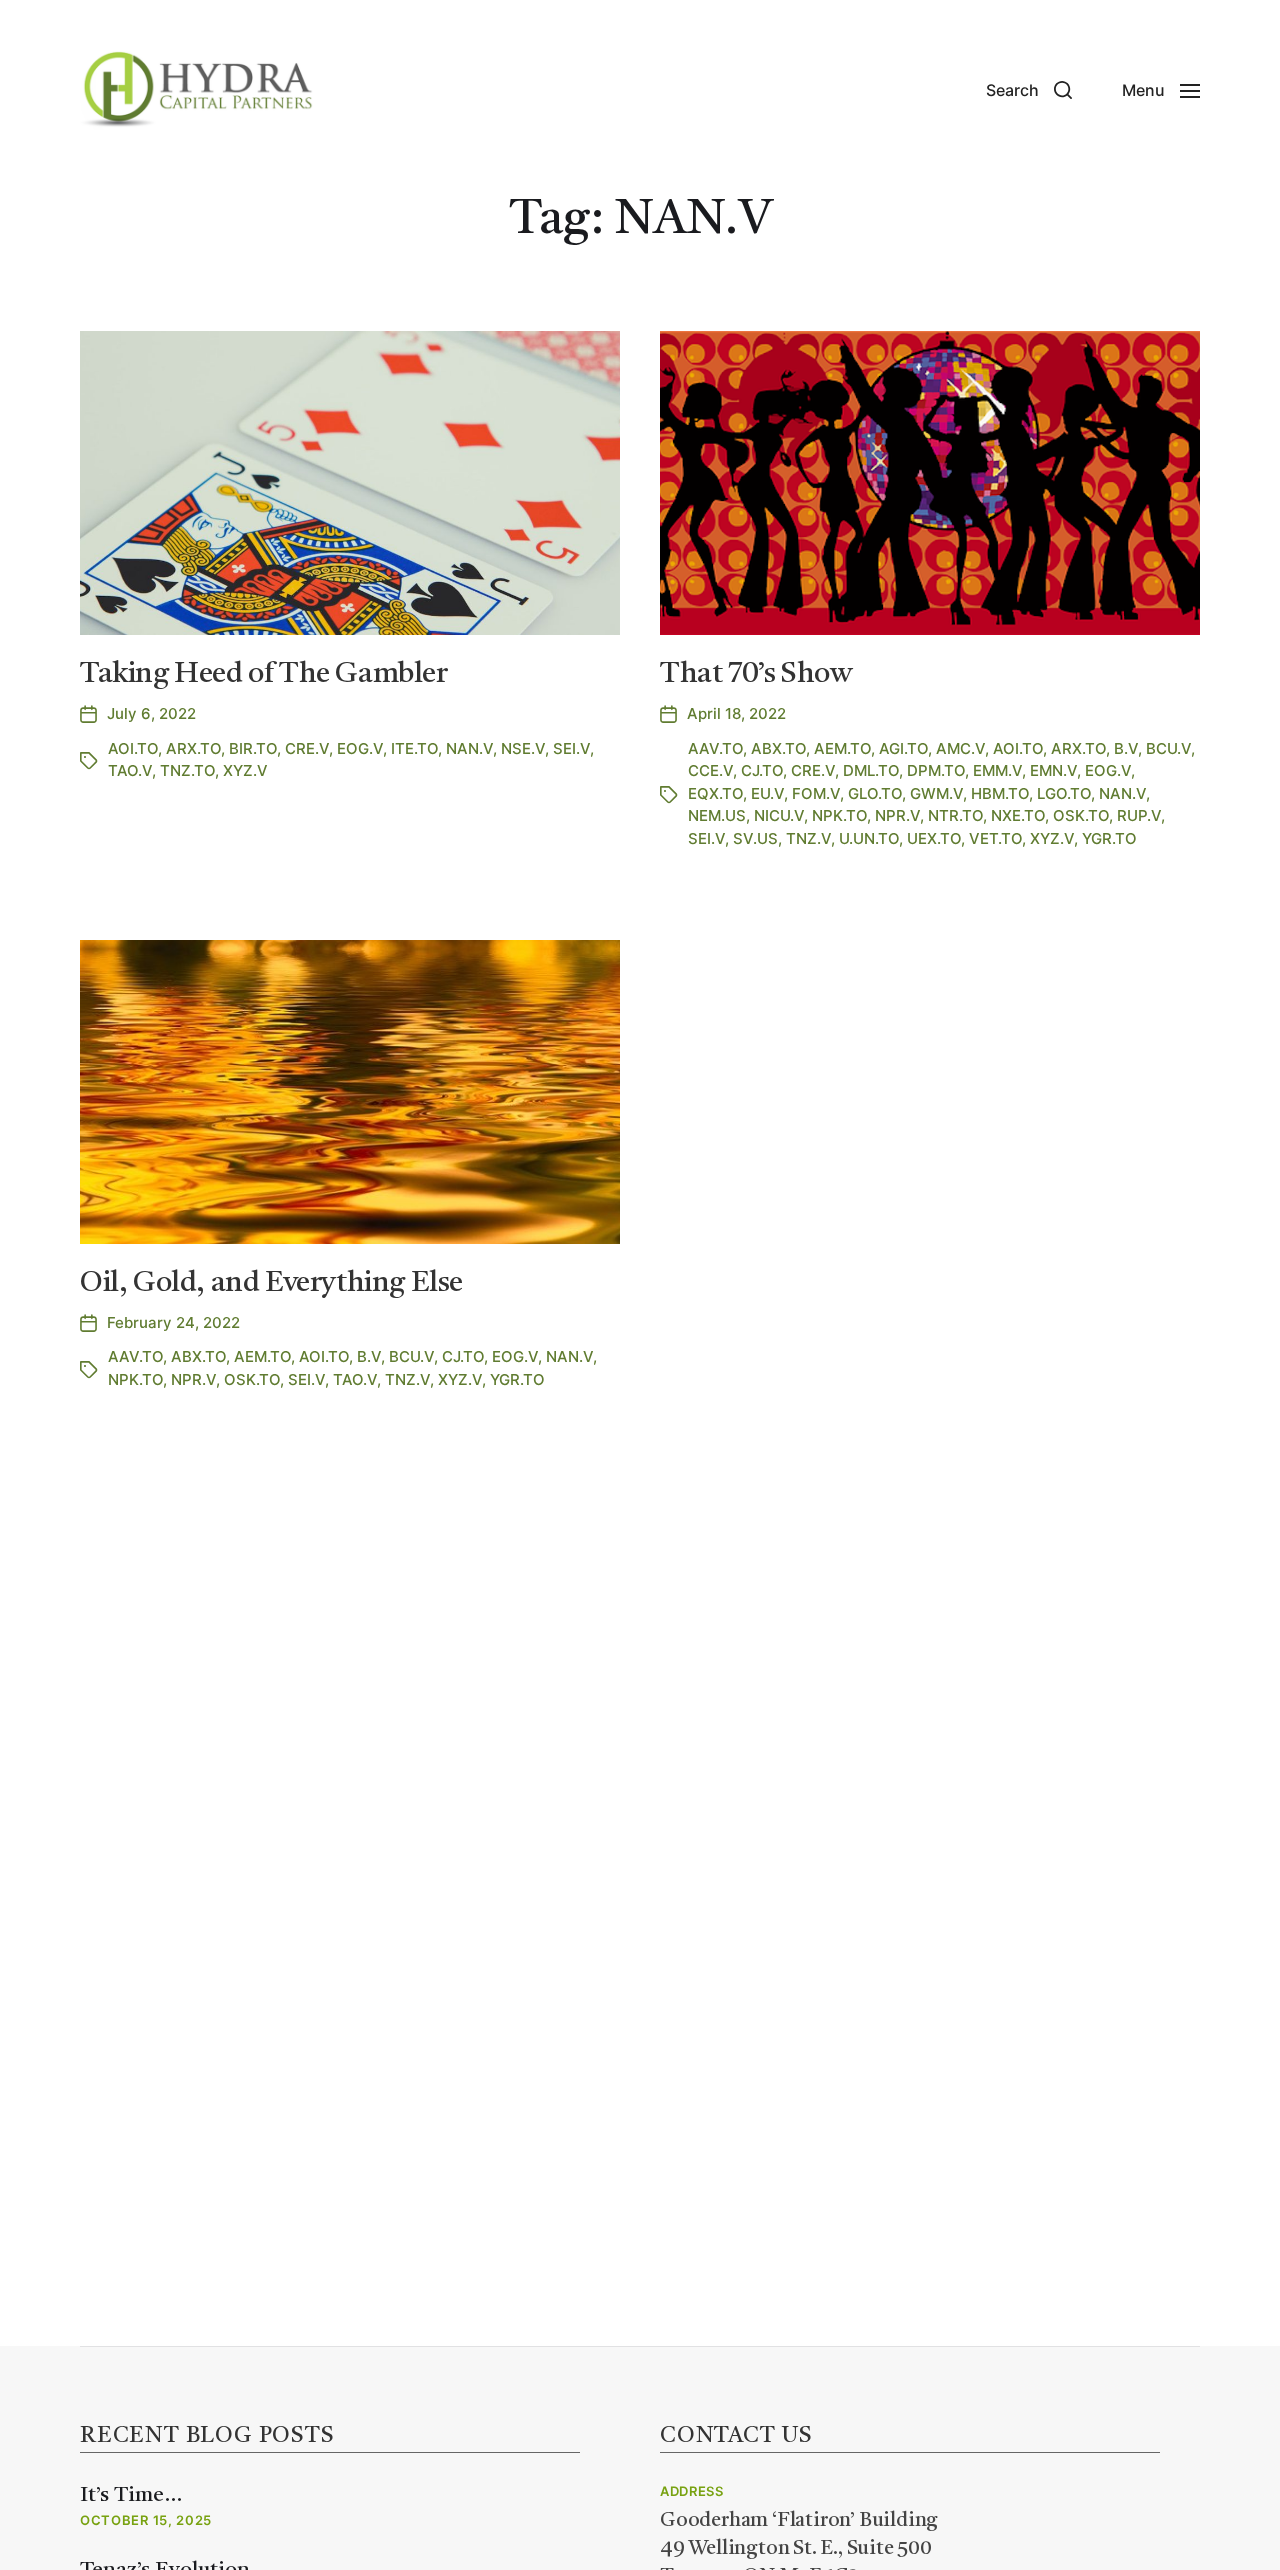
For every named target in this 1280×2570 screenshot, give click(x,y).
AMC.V (960, 748)
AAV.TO (715, 748)
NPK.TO (839, 815)
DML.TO (871, 770)
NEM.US (717, 815)
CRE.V (307, 748)
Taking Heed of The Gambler (264, 674)
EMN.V (1053, 770)
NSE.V (523, 748)
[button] (1029, 90)
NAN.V (469, 748)
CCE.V (710, 770)
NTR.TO (955, 815)
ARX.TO (193, 748)
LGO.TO (1064, 793)
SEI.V (571, 748)
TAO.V (130, 770)
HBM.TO (1000, 793)
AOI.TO (133, 748)
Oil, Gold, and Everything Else (271, 1283)
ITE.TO (414, 748)
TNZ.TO (187, 770)
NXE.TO (1018, 815)
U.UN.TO (869, 838)
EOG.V (360, 748)
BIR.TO (253, 748)
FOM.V (816, 793)
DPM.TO (936, 770)
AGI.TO (903, 748)
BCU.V (1168, 748)
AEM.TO (842, 748)
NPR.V (897, 815)
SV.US (755, 838)
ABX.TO (778, 748)
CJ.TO (762, 770)
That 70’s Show (755, 674)
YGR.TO (1109, 838)
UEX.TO (934, 838)
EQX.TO (715, 793)
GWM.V (936, 793)
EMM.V (997, 770)
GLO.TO (875, 793)
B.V (1126, 748)
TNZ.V (808, 838)
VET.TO (995, 838)
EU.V (767, 793)
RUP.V (1139, 815)
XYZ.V (245, 770)
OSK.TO (1081, 815)
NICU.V (779, 815)
